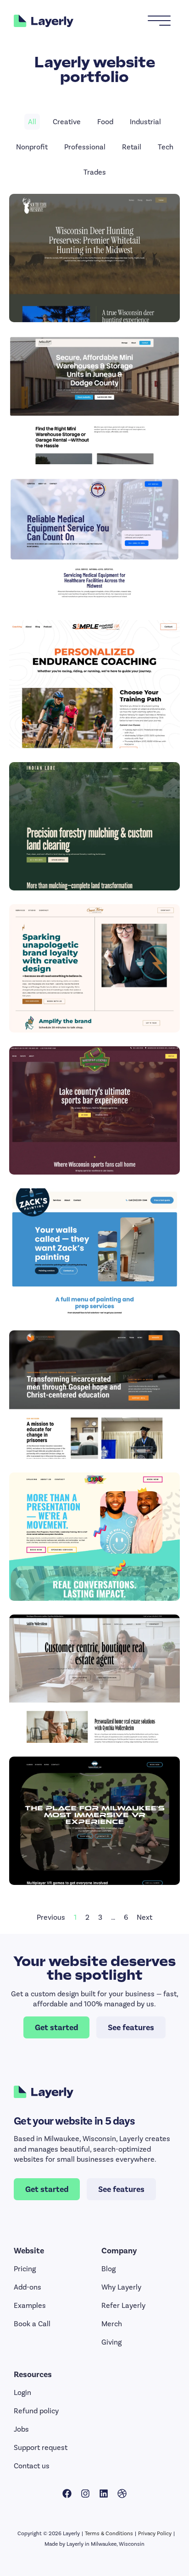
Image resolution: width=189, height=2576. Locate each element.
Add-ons (28, 2287)
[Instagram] (85, 2494)
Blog (108, 2269)
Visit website (94, 270)
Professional (85, 147)
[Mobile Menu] (159, 21)
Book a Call (32, 2324)
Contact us (32, 2466)
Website (29, 2251)
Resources (33, 2374)
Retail (132, 147)
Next (145, 1917)
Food (105, 122)
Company (119, 2251)
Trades (95, 172)
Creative (67, 122)
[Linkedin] (104, 2494)
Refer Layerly (123, 2305)
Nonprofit (32, 147)
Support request (41, 2447)
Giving (111, 2342)
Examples (30, 2305)
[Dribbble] (122, 2494)
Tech (166, 147)
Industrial (145, 122)
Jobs (21, 2429)
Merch (112, 2324)
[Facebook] (67, 2494)
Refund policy (36, 2411)
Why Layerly (121, 2287)
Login (22, 2392)
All (32, 122)
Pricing (25, 2269)
